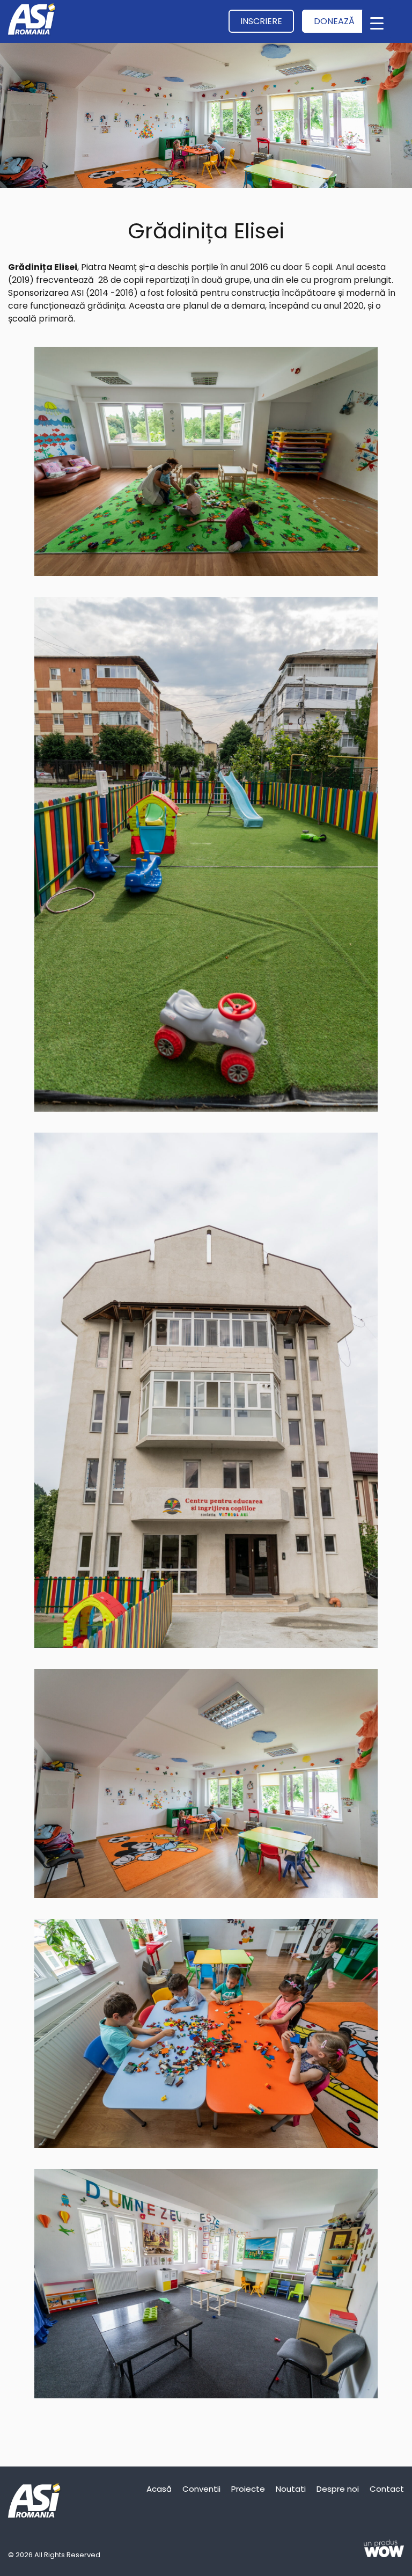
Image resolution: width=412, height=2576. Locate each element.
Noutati (291, 2489)
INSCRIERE (261, 21)
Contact (387, 2489)
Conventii (201, 2489)
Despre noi (338, 2489)
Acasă (159, 2489)
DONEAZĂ (334, 21)
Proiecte (248, 2489)
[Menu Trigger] (377, 23)
